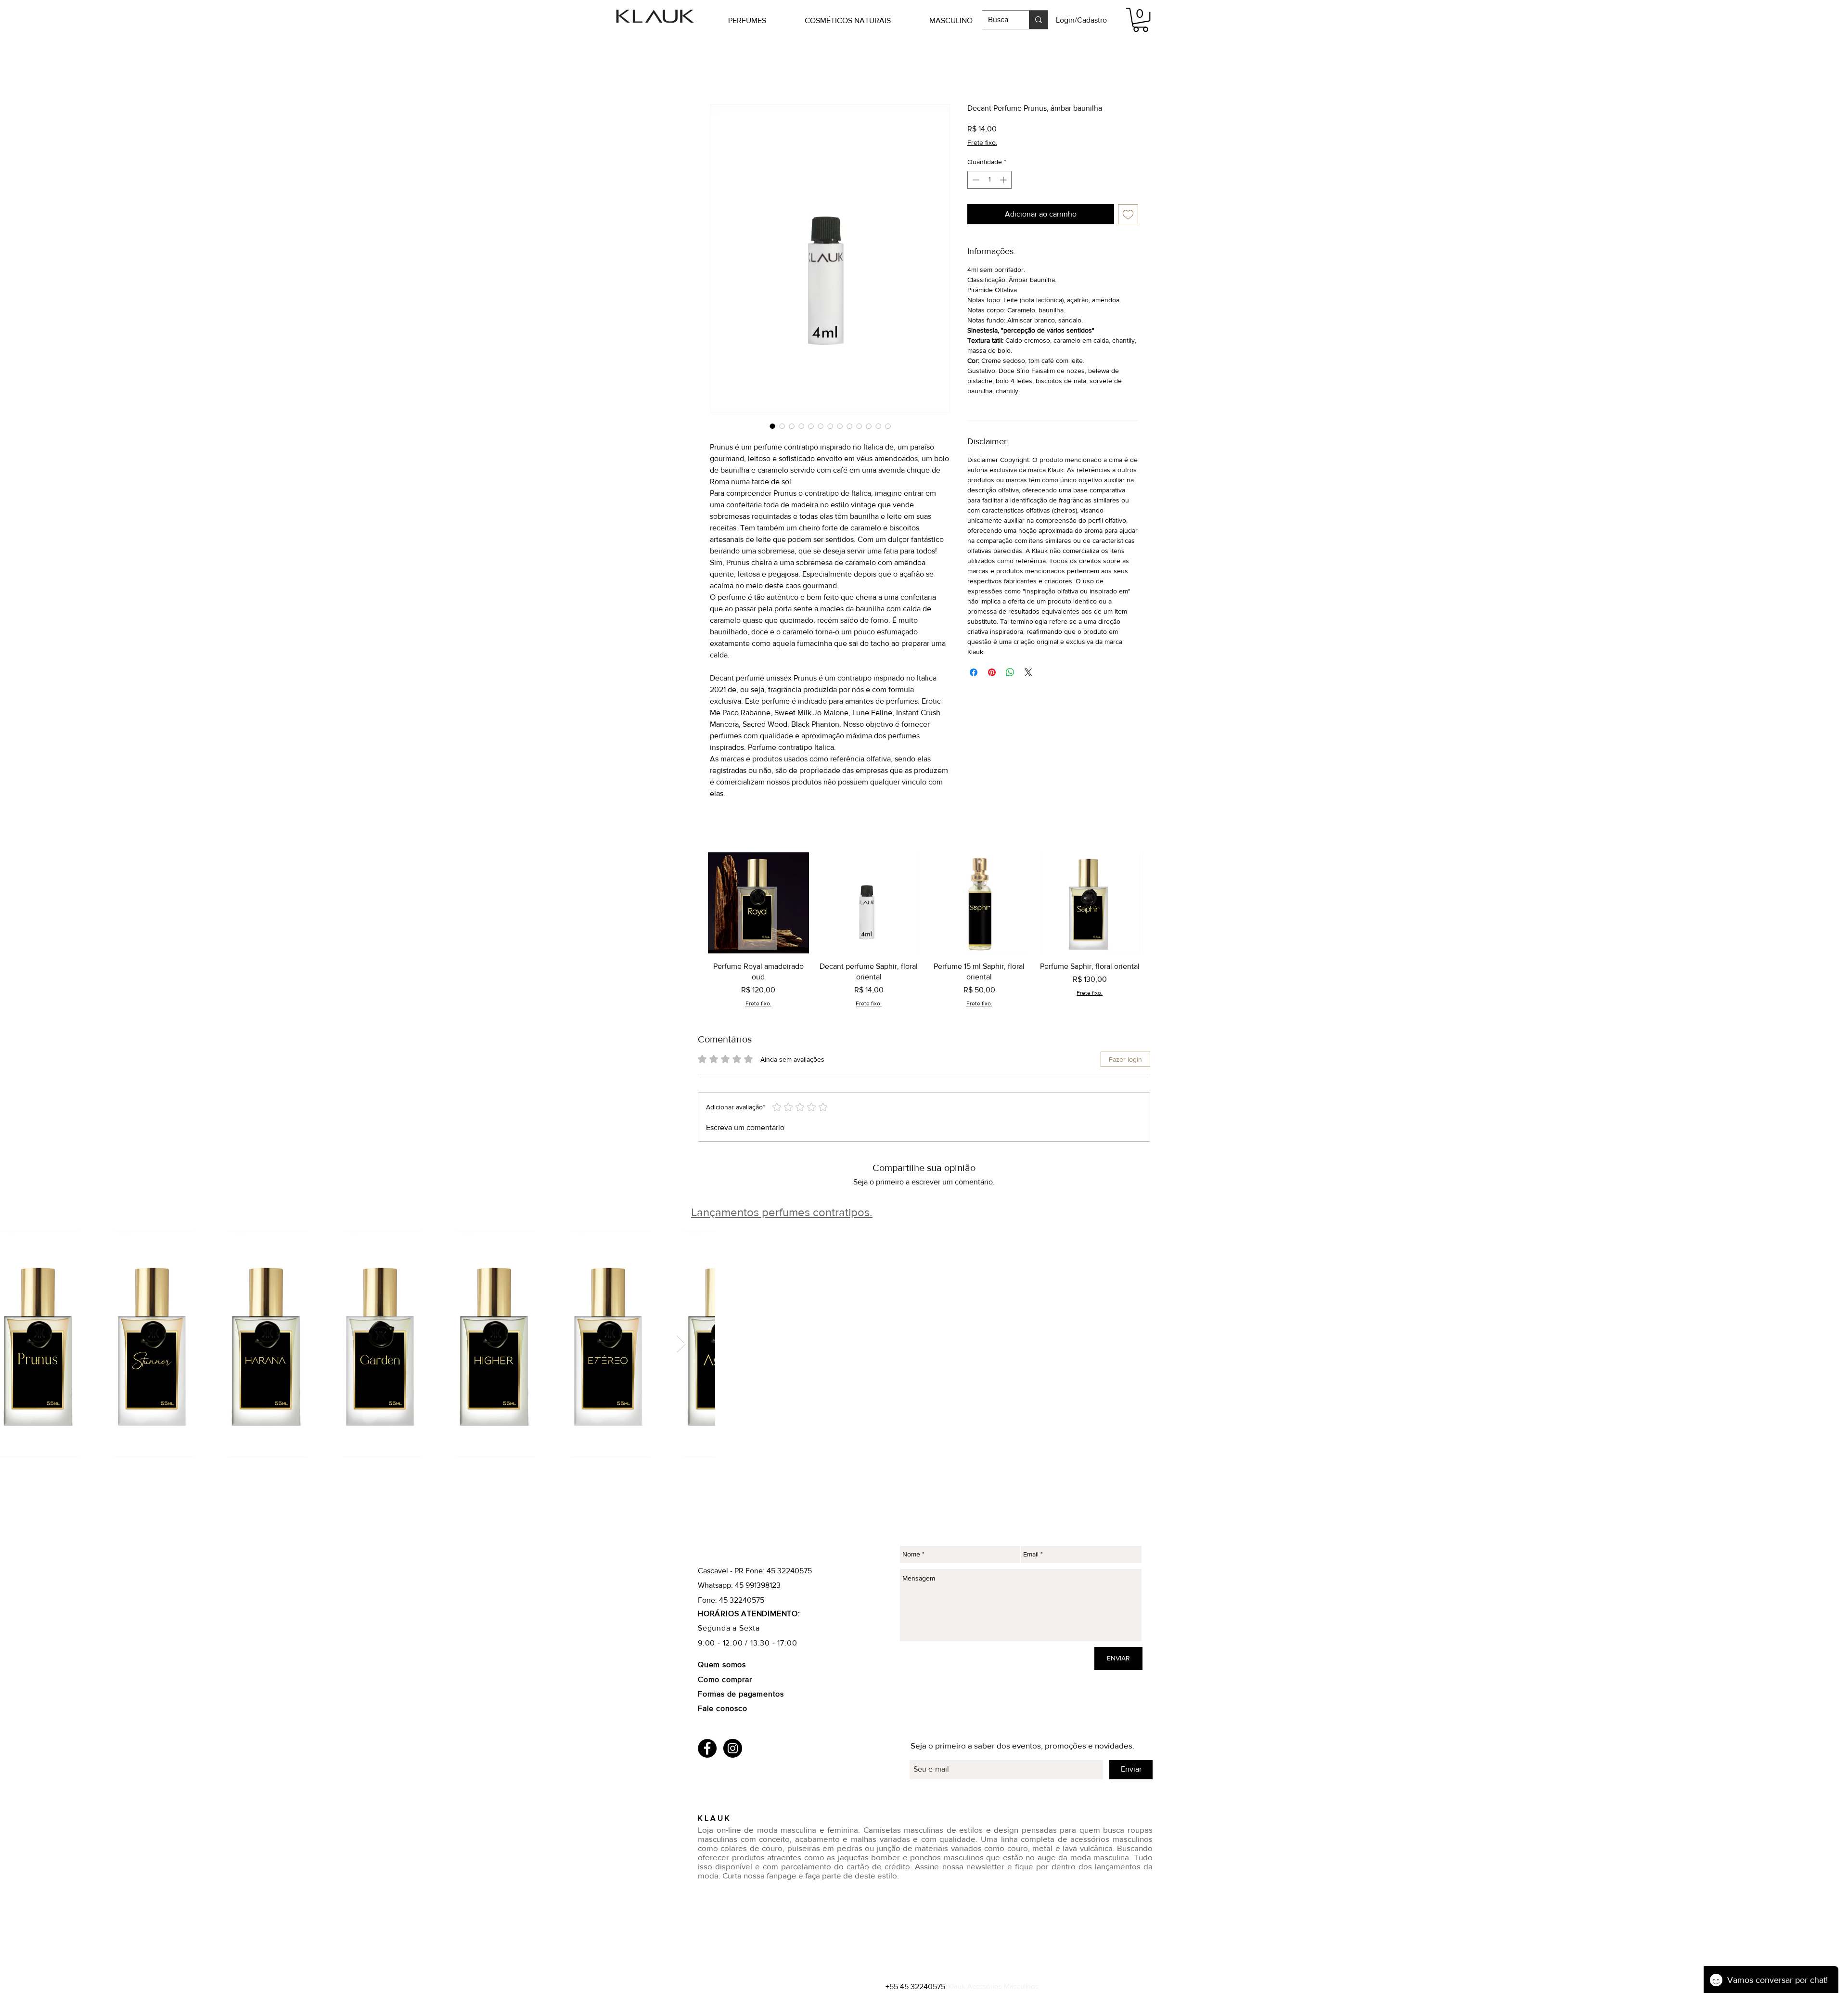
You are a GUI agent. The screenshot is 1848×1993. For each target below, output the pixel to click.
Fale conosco (723, 1708)
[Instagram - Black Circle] (733, 1748)
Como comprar (726, 1679)
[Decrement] (975, 180)
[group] (924, 930)
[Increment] (1004, 180)
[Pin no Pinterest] (992, 672)
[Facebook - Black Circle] (707, 1748)
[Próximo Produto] (1154, 902)
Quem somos (722, 1665)
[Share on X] (1028, 672)
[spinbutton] (989, 180)
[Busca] (1038, 20)
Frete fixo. (982, 142)
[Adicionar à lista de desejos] (1128, 214)
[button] (762, 20)
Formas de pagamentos (741, 1694)
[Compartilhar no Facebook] (974, 672)
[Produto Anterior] (694, 902)
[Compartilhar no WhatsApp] (1010, 672)
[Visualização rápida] (758, 903)
